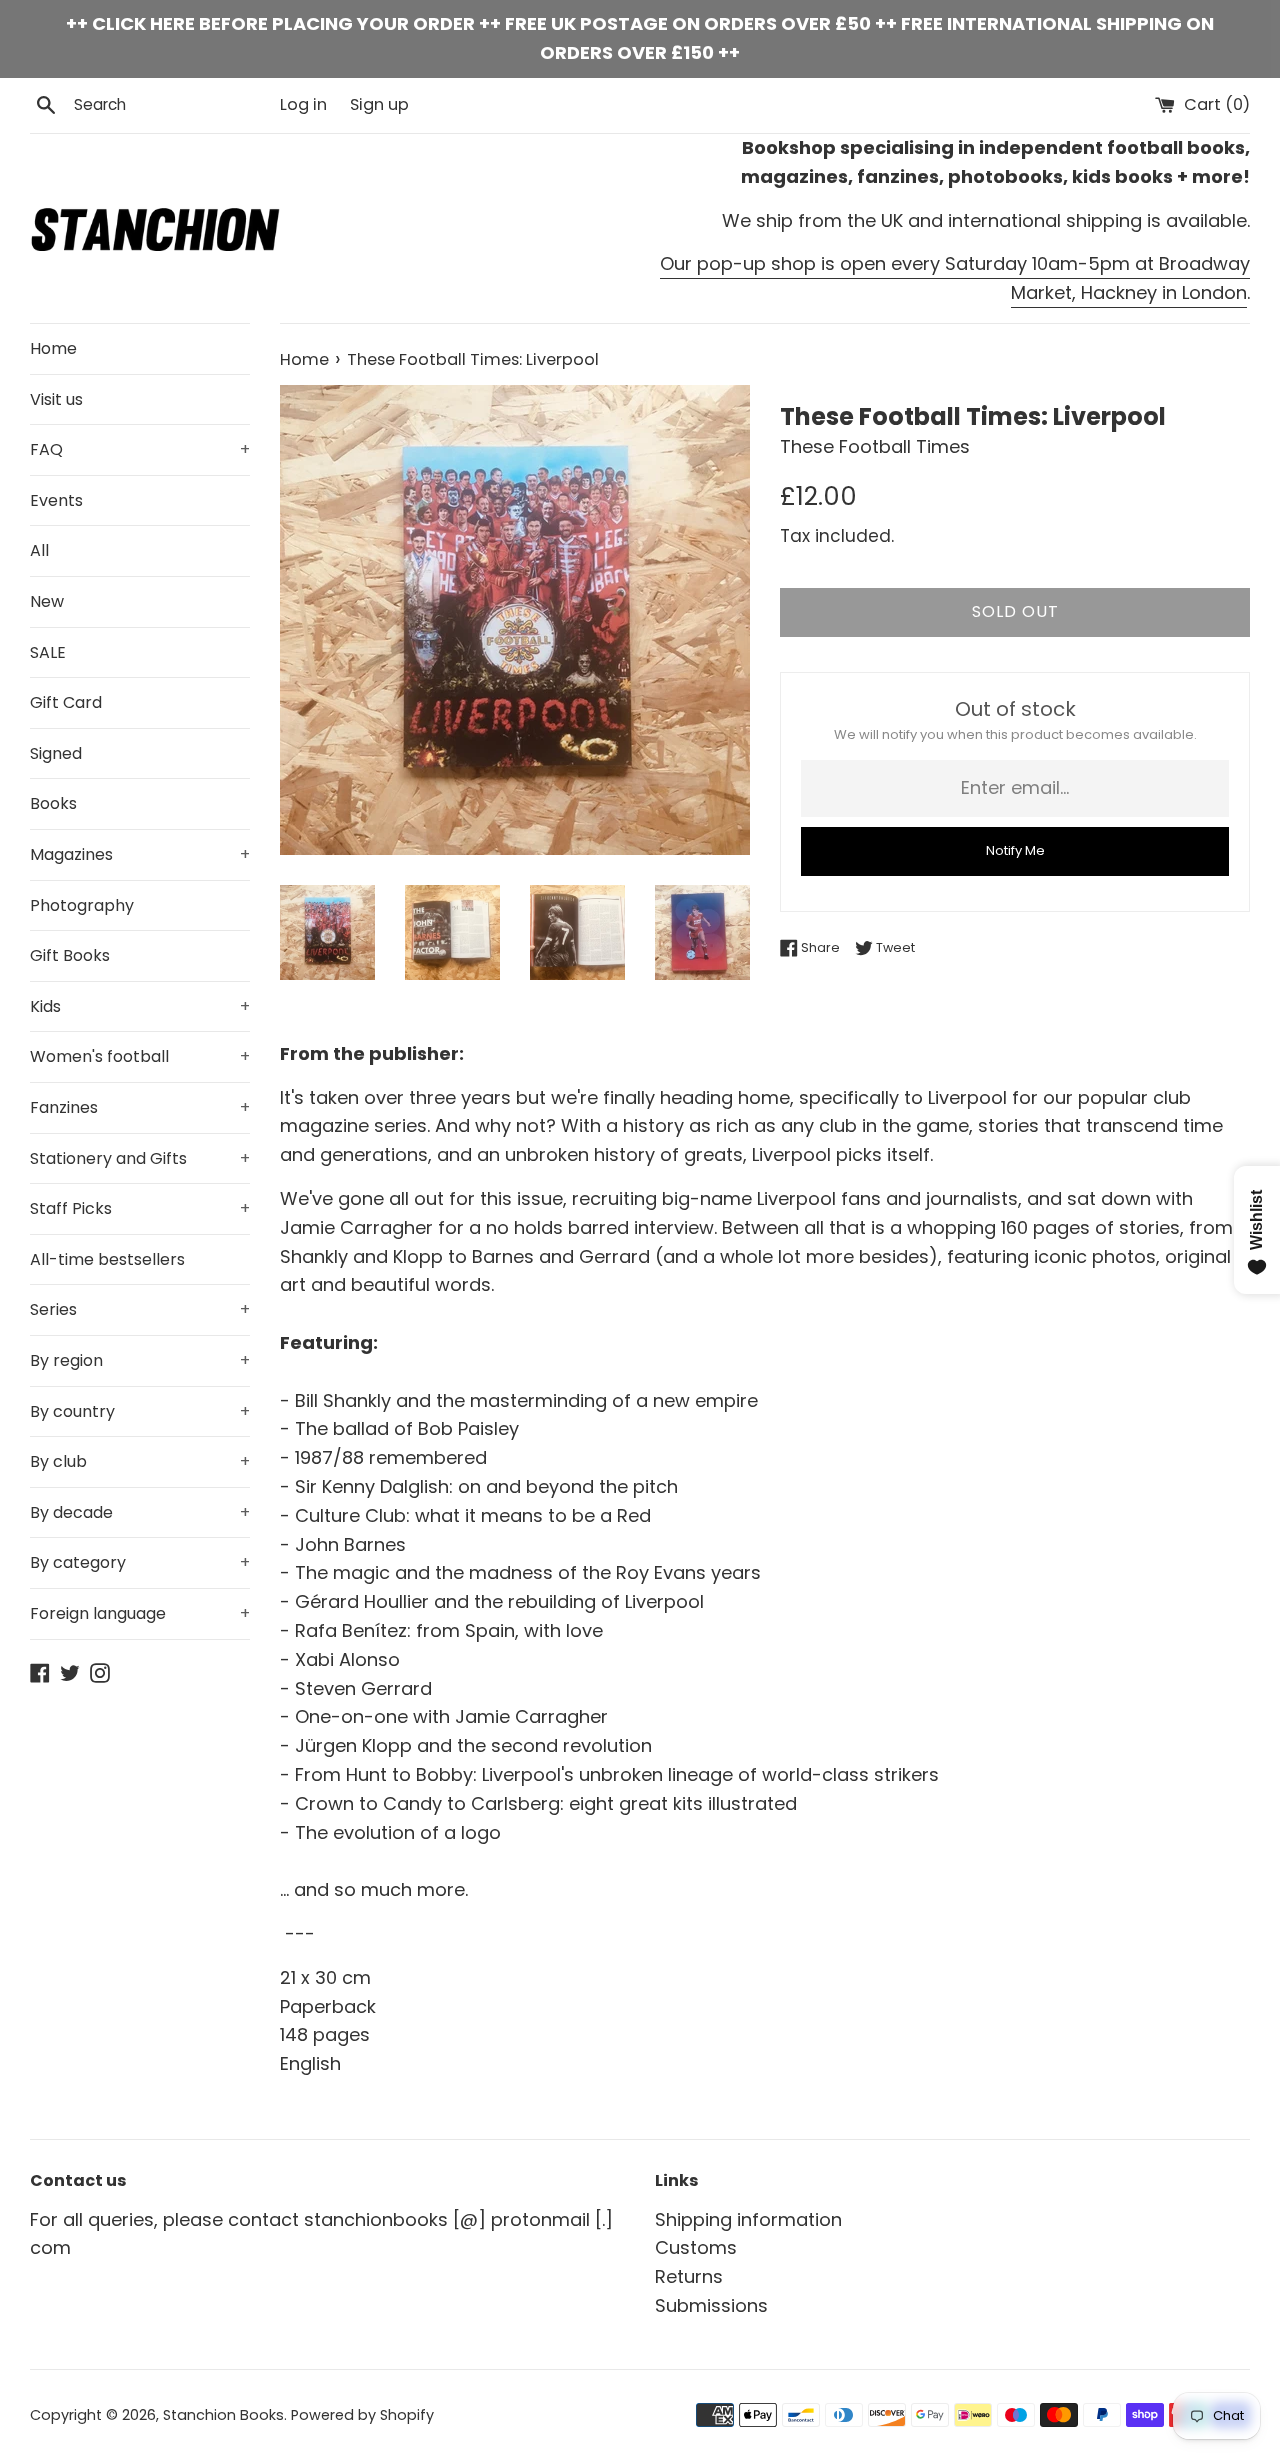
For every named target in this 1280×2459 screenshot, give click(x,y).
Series (140, 1309)
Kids (140, 1006)
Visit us (56, 399)
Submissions (711, 2305)
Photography (82, 905)
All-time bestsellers (107, 1259)
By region (140, 1360)
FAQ (140, 449)
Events (56, 500)
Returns (689, 2276)
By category (140, 1562)
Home (53, 348)
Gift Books (70, 955)
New (47, 601)
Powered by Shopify (362, 2415)
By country (140, 1411)
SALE (48, 652)
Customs (696, 2247)
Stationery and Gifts (140, 1158)
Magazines (140, 854)
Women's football (140, 1056)
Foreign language (140, 1613)
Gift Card (66, 702)
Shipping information (748, 2219)
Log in (303, 104)
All (39, 550)
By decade (140, 1512)
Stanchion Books (223, 2415)
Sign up (379, 104)
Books (53, 803)
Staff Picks (140, 1208)
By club (140, 1461)
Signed (56, 753)
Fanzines (140, 1107)
